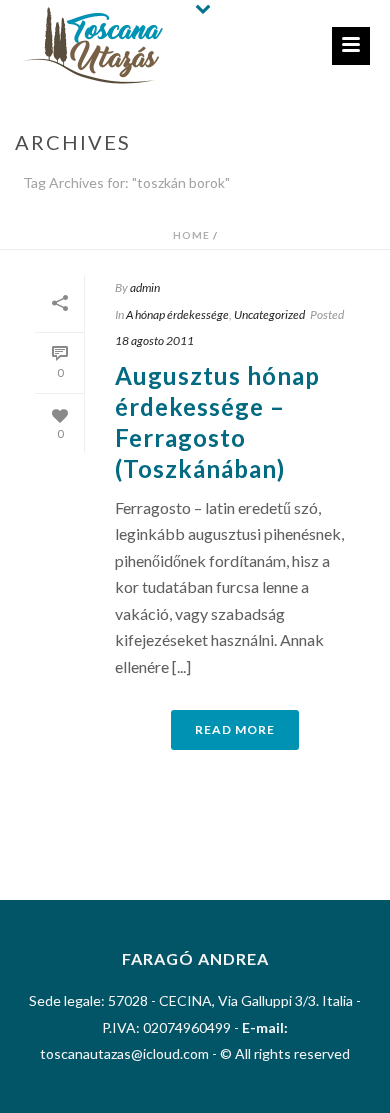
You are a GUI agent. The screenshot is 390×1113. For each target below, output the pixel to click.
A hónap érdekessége (177, 314)
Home (191, 235)
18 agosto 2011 (154, 340)
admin (145, 287)
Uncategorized (269, 314)
